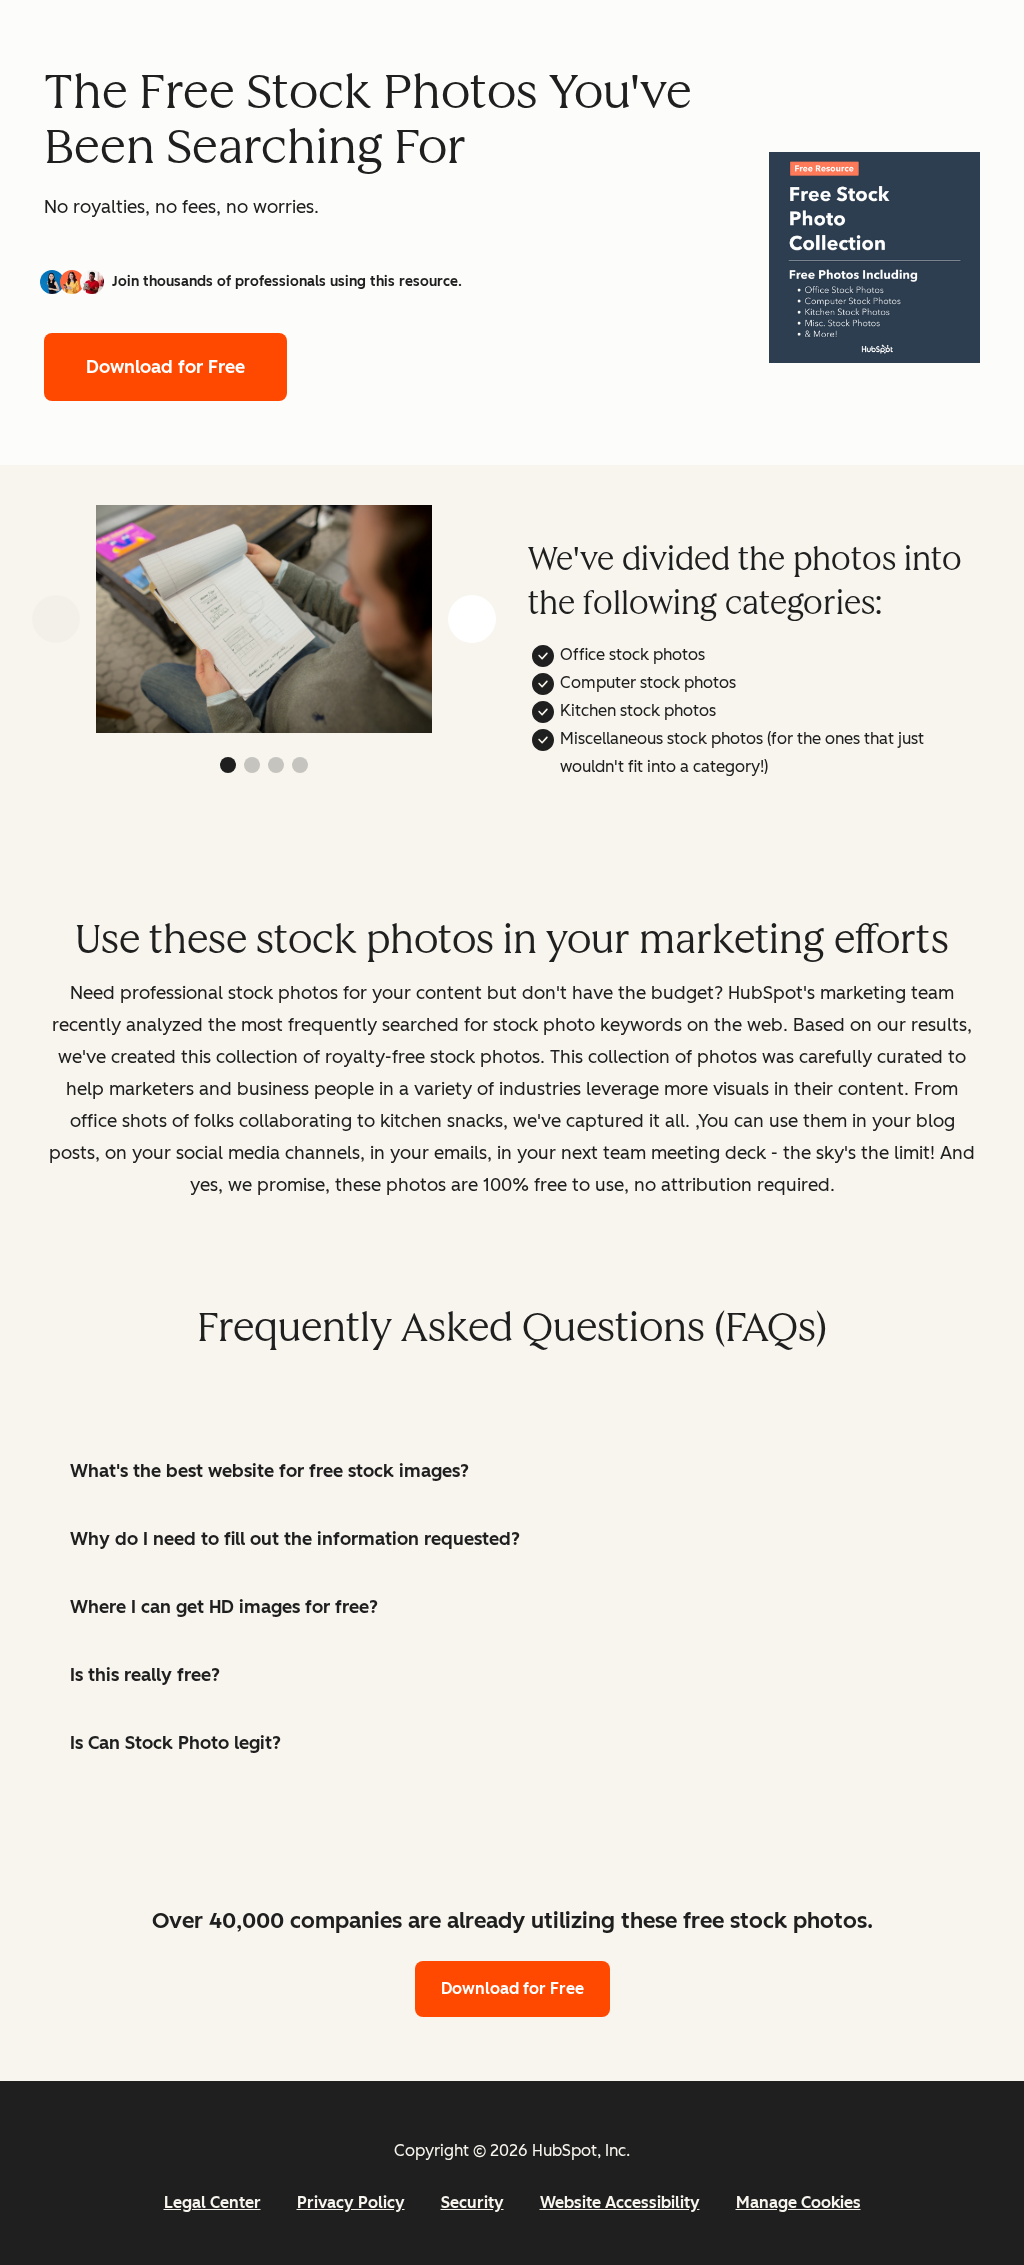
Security (472, 2202)
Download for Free (165, 367)
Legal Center (212, 2202)
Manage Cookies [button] (798, 2202)
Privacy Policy (351, 2202)
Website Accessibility (620, 2202)
